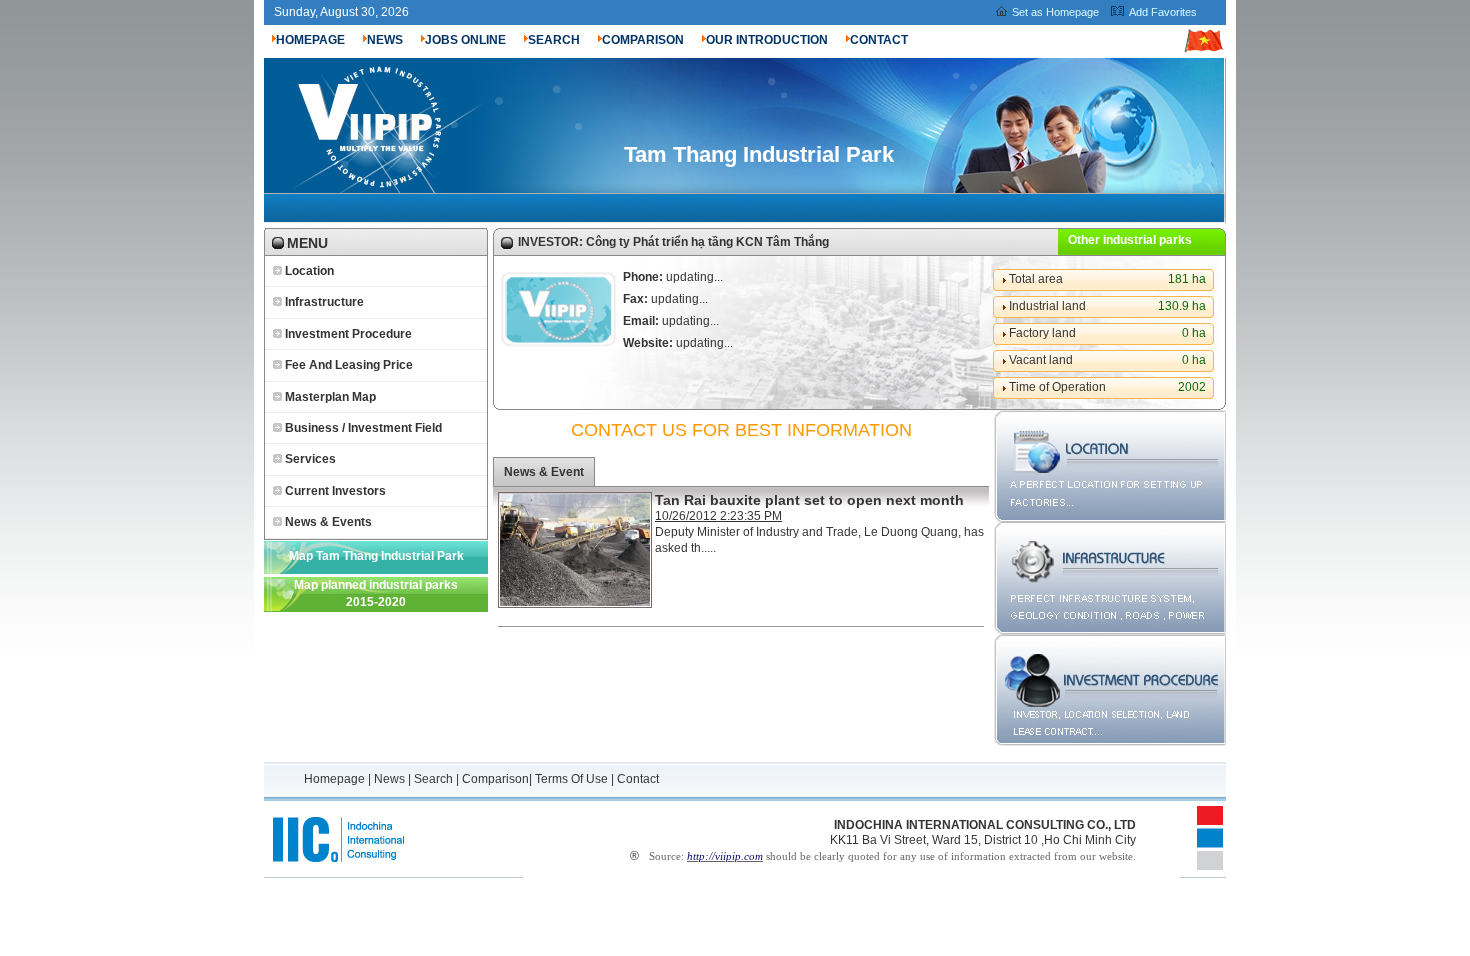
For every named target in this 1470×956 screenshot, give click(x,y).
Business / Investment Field (363, 428)
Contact (638, 779)
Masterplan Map (330, 397)
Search (433, 779)
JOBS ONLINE (465, 40)
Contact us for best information (741, 430)
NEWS (385, 40)
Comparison (495, 779)
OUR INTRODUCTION (767, 40)
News (389, 779)
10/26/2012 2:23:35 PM (718, 516)
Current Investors (335, 491)
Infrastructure (324, 302)
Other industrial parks (1130, 240)
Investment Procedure (348, 334)
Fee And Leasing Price (349, 365)
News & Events (328, 522)
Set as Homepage (1055, 12)
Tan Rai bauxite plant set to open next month (809, 500)
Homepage (336, 779)
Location (309, 271)
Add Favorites (1163, 12)
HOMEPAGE (310, 40)
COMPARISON (643, 40)
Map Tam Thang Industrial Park (376, 556)
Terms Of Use (571, 779)
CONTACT (879, 40)
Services (310, 459)
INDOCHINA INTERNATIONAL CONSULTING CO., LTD (985, 825)
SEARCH (554, 40)
